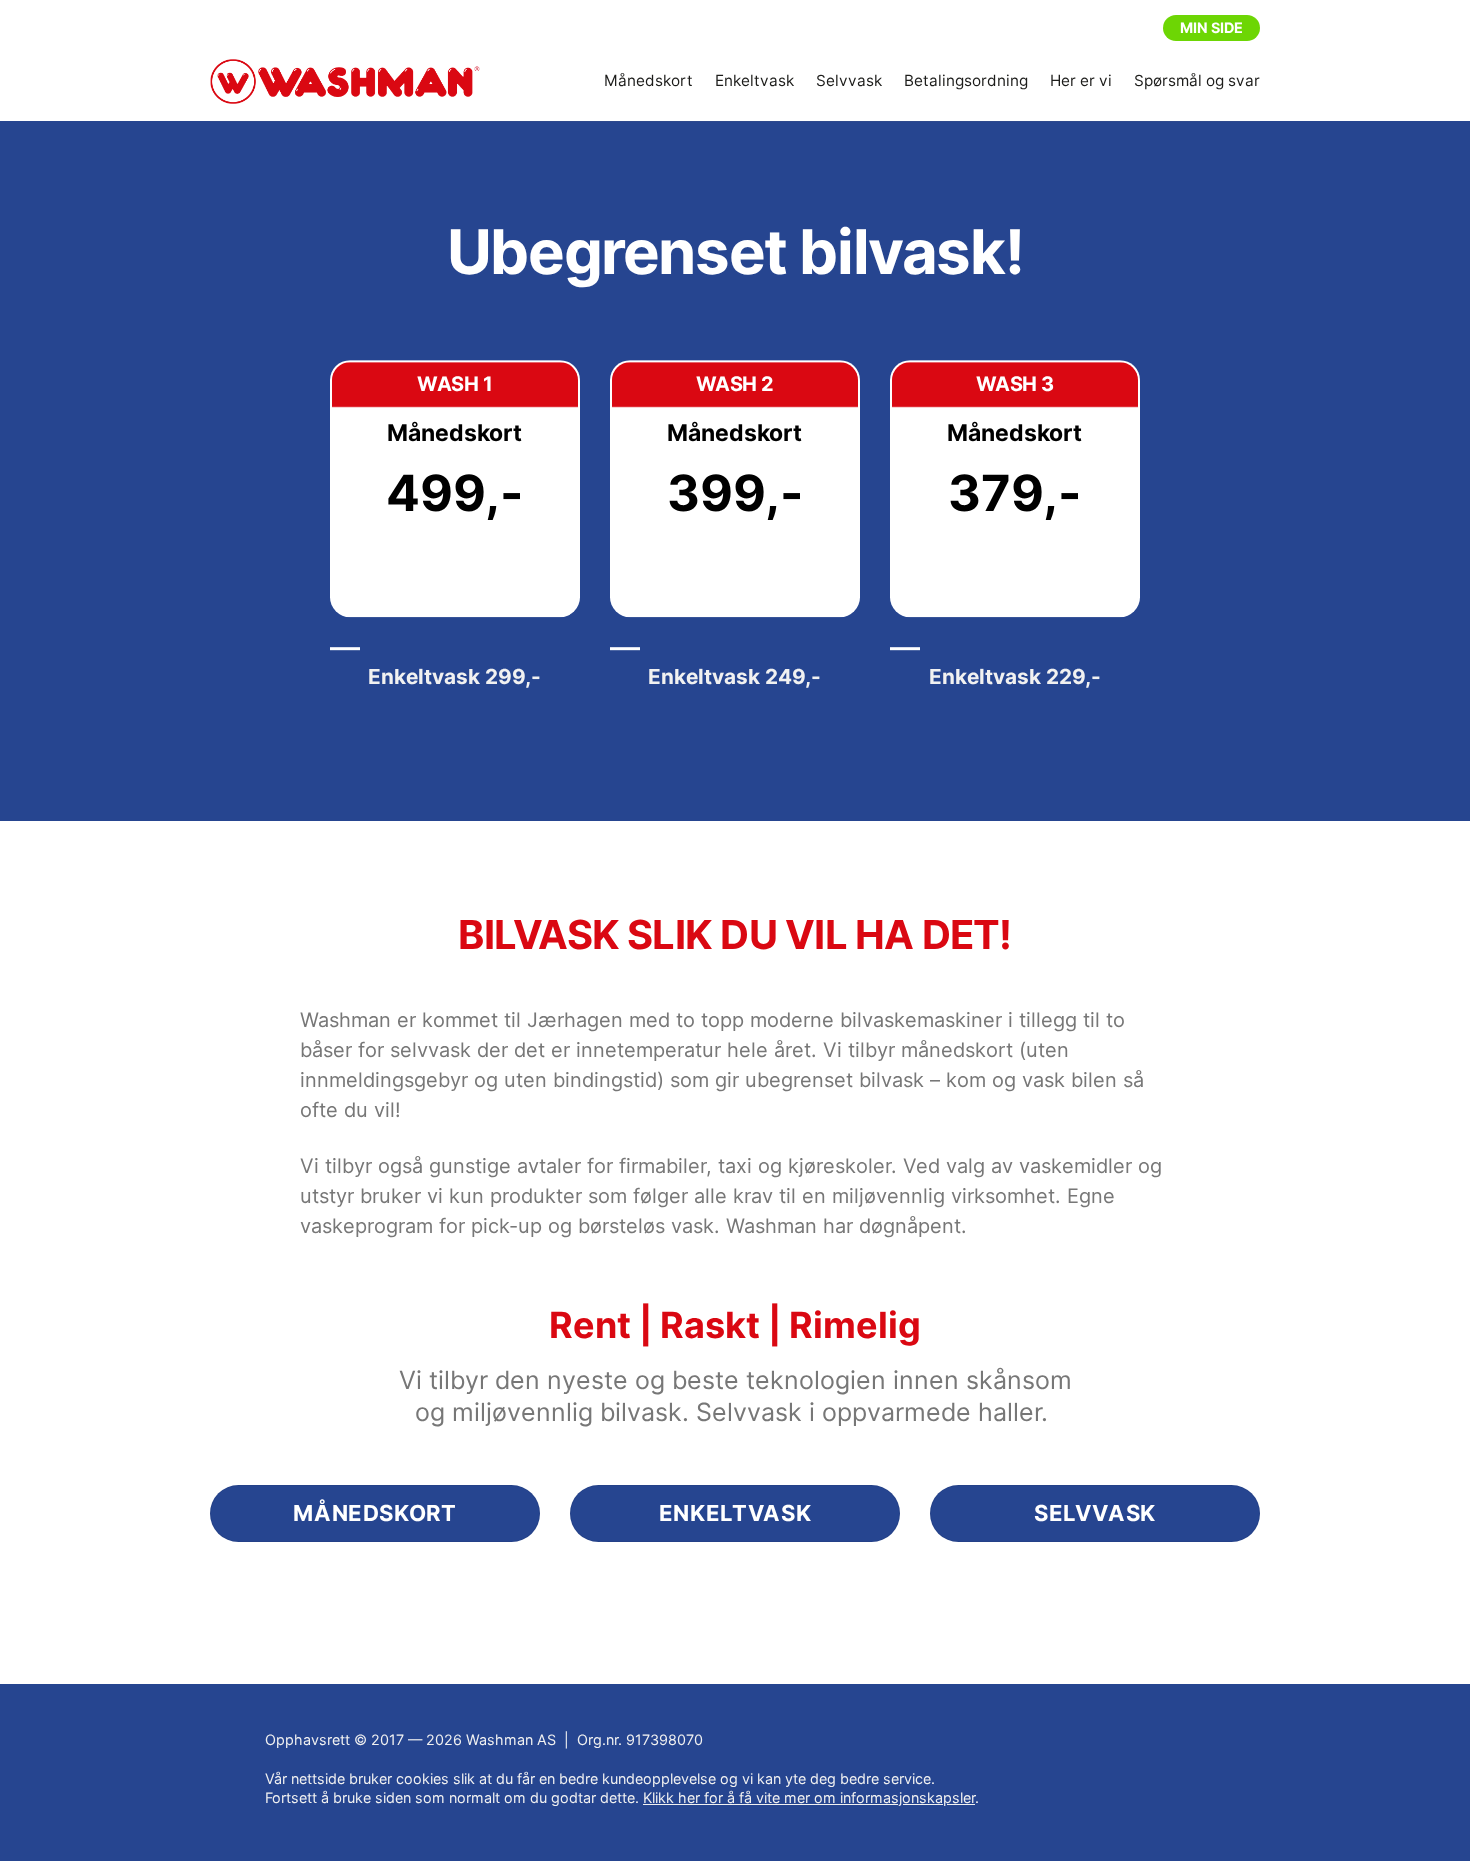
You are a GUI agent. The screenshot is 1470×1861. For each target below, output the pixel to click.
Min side (1211, 27)
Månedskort (648, 80)
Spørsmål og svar (1197, 80)
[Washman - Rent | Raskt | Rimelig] (345, 82)
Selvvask (849, 80)
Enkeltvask (754, 80)
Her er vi (1081, 80)
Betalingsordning (966, 80)
